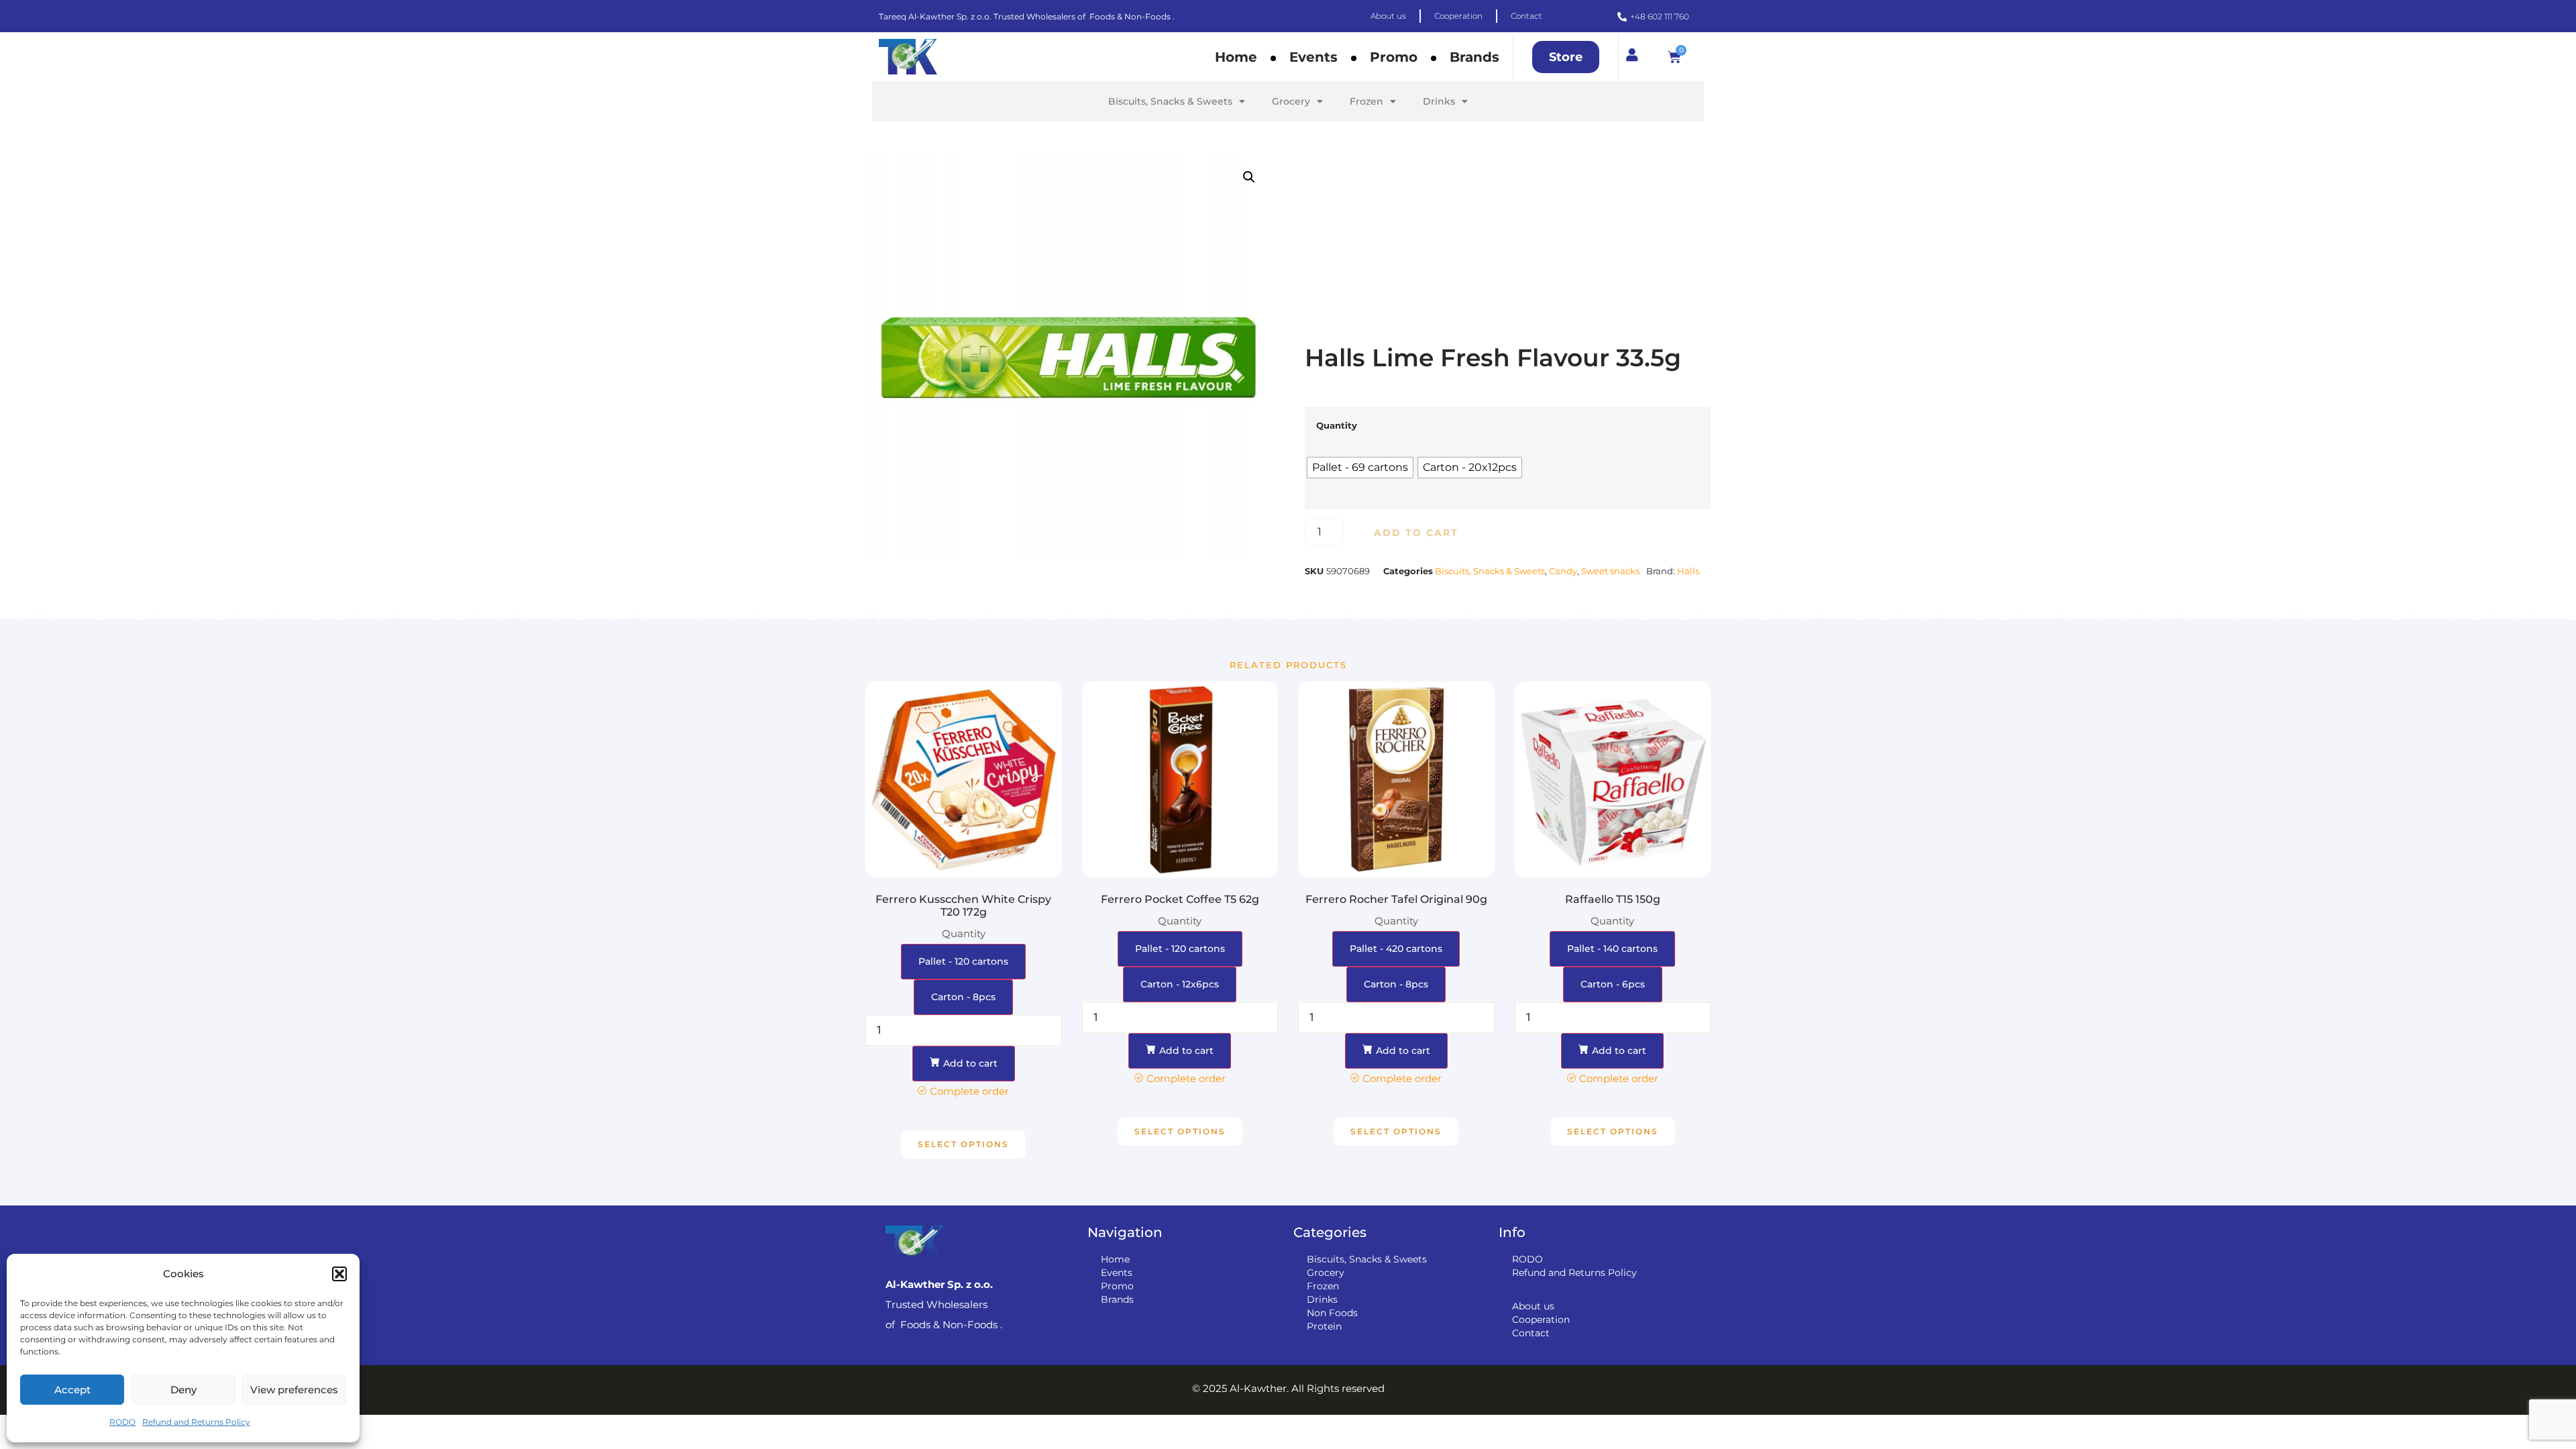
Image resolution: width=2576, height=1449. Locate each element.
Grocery (1291, 101)
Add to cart (1416, 533)
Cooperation (1541, 1320)
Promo (1394, 57)
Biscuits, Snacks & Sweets (1170, 101)
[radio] (1360, 468)
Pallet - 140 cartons (1612, 949)
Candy (1563, 571)
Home (1236, 57)
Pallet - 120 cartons (963, 961)
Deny (183, 1390)
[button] (339, 1274)
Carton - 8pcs (963, 997)
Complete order (969, 1091)
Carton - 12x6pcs (1180, 984)
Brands (1474, 57)
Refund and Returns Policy (196, 1422)
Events (1313, 57)
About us (1533, 1306)
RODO (122, 1422)
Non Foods (1332, 1313)
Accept (72, 1390)
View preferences (294, 1390)
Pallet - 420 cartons (1396, 949)
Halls (1688, 571)
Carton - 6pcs (1613, 984)
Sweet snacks (1610, 571)
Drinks (1439, 101)
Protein (1324, 1326)
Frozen (1366, 101)
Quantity (1337, 426)
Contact (1531, 1333)
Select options (963, 1144)
